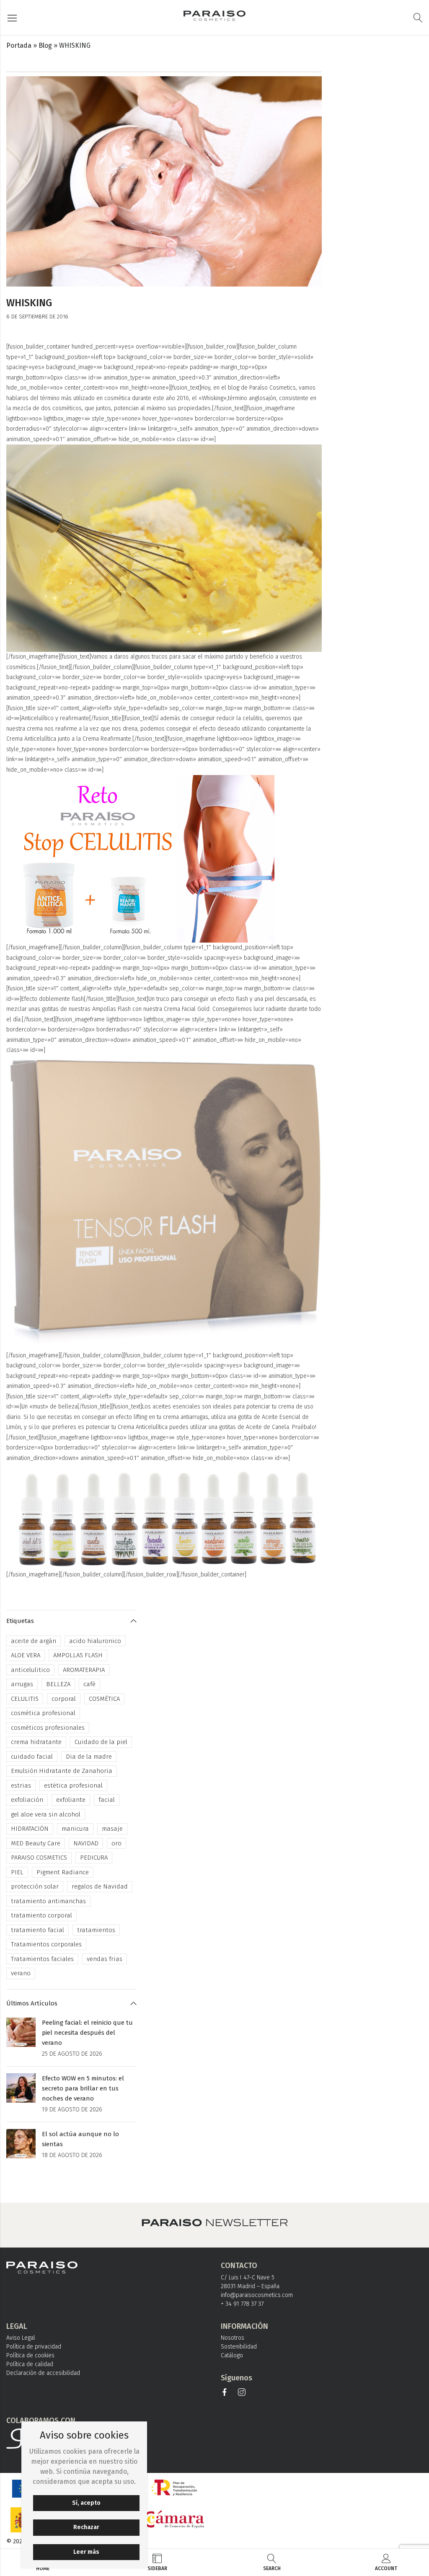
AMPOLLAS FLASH (78, 1655)
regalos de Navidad (100, 1886)
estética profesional (73, 1785)
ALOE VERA (26, 1655)
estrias (21, 1785)
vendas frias (105, 1959)
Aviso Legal (21, 2338)
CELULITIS (25, 1699)
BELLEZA (58, 1684)
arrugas (22, 1684)
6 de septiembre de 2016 (37, 317)
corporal (64, 1699)
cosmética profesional (43, 1713)
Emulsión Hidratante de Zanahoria (62, 1771)
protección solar (35, 1886)
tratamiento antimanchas (48, 1901)
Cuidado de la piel (101, 1742)
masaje (112, 1829)
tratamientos (96, 1930)
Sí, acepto (86, 2503)
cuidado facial (32, 1757)
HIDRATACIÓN (30, 1829)
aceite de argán (34, 1641)
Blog (45, 45)
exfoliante (71, 1800)
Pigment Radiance (63, 1872)
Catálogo (232, 2355)
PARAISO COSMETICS (39, 1858)
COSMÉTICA (104, 1699)
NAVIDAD (86, 1843)
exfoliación (27, 1800)
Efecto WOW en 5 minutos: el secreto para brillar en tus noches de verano (83, 2088)
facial (107, 1800)
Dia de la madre (89, 1757)
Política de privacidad (34, 2347)
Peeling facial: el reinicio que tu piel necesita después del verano (87, 2033)
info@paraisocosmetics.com (257, 2295)
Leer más (86, 2552)
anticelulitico (30, 1670)
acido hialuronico (95, 1641)
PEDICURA (94, 1858)
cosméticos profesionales (48, 1728)
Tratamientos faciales (42, 1959)
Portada (19, 45)
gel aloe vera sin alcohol (46, 1814)
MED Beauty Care (36, 1843)
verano (21, 1973)
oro (116, 1843)
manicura (75, 1829)
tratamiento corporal (41, 1915)
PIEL (17, 1872)
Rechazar (86, 2527)
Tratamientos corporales (46, 1944)
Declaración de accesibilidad (43, 2373)
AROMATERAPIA (84, 1670)
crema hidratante (36, 1742)
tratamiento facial (37, 1930)
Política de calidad (30, 2364)
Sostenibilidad (239, 2347)
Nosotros (233, 2338)
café (89, 1684)
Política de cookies (30, 2355)
